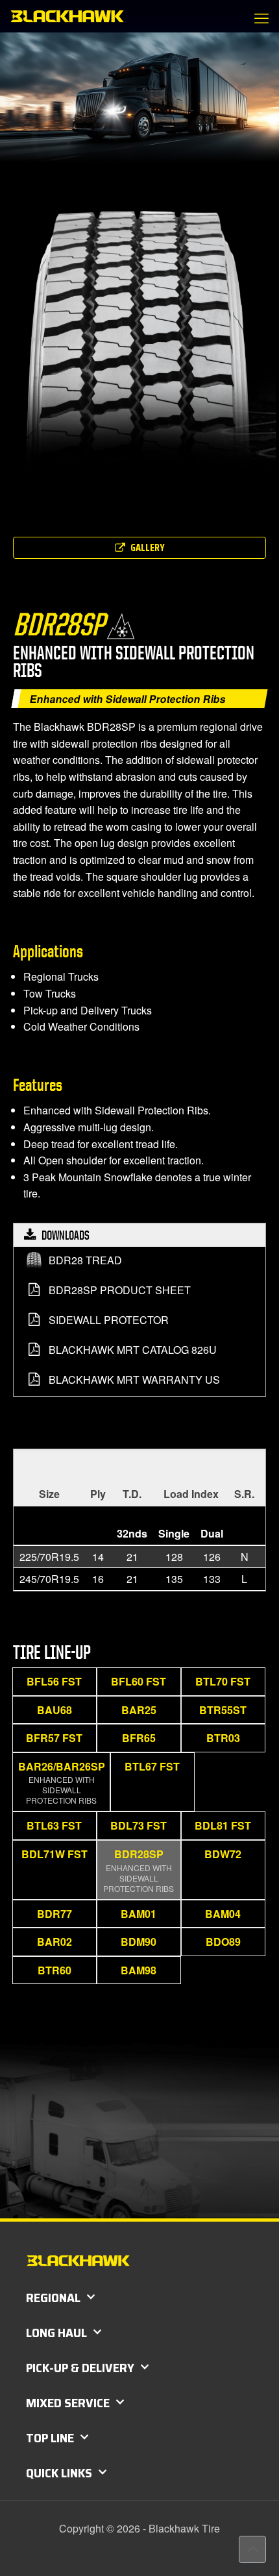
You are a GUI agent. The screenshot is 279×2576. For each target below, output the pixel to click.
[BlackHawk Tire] (67, 16)
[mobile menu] (261, 18)
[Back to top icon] (252, 2549)
